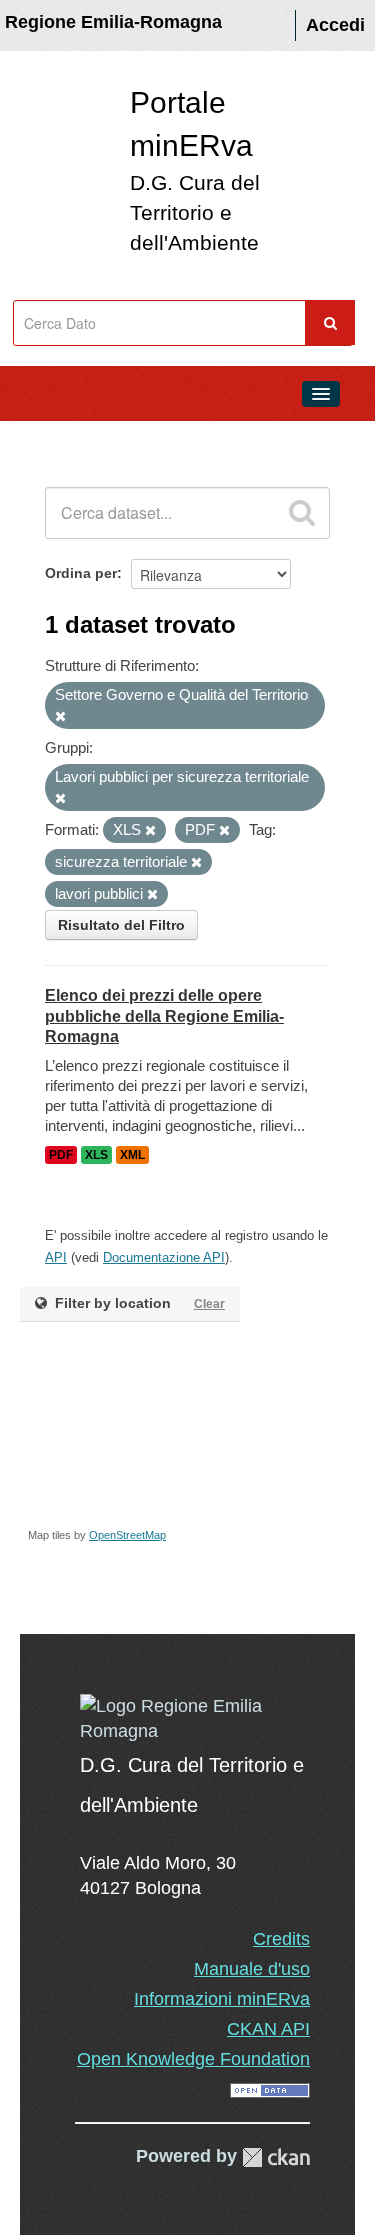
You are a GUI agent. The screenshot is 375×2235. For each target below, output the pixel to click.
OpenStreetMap (127, 1535)
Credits (281, 1939)
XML (132, 1155)
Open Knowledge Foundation (193, 2059)
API (56, 1257)
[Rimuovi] (60, 717)
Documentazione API (164, 1257)
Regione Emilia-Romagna (113, 22)
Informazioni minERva (222, 1999)
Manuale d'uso (252, 1969)
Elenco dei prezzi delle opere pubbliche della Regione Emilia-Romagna (164, 1016)
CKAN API (268, 2029)
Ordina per (81, 573)
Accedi (335, 25)
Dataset (56, 439)
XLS (96, 1155)
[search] (302, 513)
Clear (209, 1304)
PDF (61, 1155)
